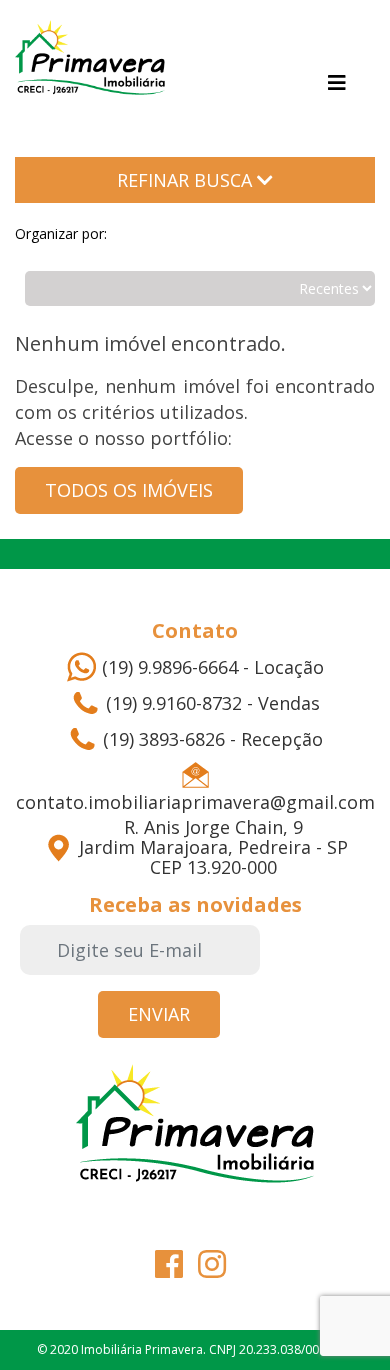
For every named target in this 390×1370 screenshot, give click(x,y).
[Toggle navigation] (337, 83)
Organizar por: (61, 233)
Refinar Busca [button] (187, 180)
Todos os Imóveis (129, 490)
